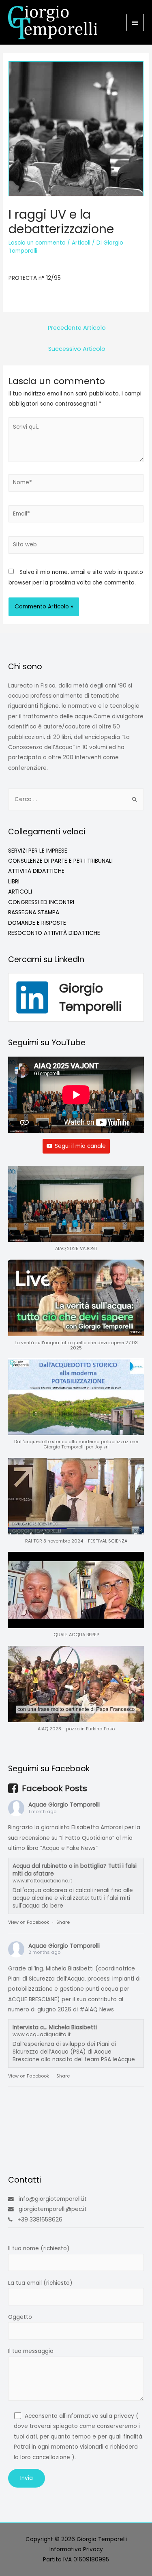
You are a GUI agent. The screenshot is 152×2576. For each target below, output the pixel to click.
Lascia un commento (37, 243)
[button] (76, 1213)
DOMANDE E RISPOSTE (37, 923)
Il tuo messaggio (31, 2351)
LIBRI (14, 882)
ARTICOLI (20, 892)
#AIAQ (89, 2010)
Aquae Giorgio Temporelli (64, 1805)
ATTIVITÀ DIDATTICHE (36, 871)
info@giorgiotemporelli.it (53, 2199)
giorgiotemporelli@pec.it (53, 2209)
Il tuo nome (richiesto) (39, 2248)
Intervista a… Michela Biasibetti (55, 2027)
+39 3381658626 (40, 2220)
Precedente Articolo (77, 328)
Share (63, 1922)
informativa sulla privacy (100, 2416)
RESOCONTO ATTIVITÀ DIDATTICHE (54, 933)
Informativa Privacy (76, 2549)
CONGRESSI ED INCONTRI (41, 902)
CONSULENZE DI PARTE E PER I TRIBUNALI (60, 861)
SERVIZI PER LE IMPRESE (38, 851)
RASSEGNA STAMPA (34, 912)
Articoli (81, 243)
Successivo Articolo (77, 349)
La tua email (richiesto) (40, 2283)
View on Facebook (29, 1922)
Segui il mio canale (80, 1146)
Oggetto (20, 2317)
